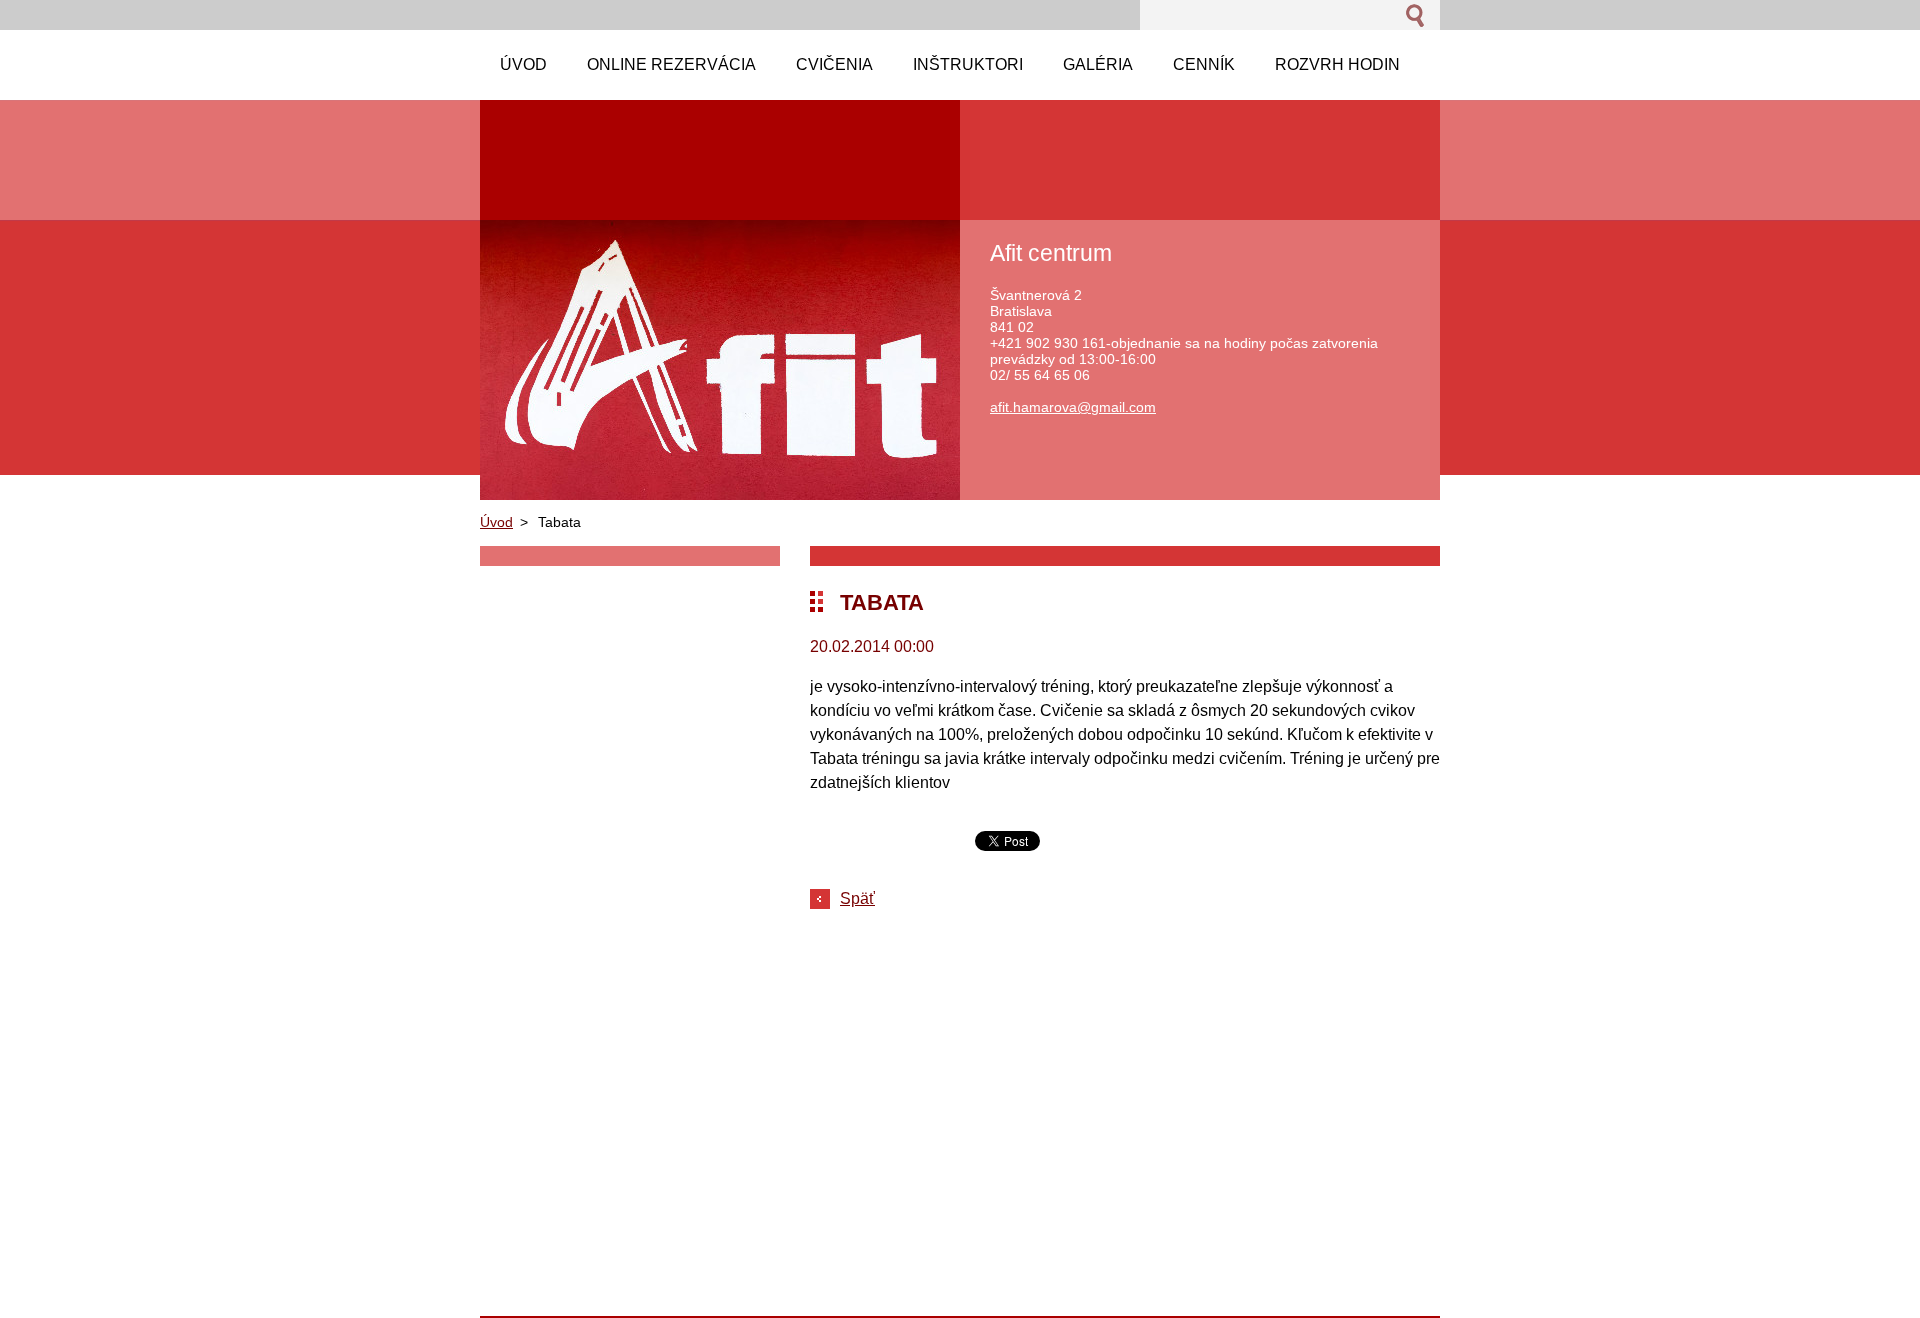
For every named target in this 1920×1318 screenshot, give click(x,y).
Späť (857, 898)
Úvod (496, 522)
